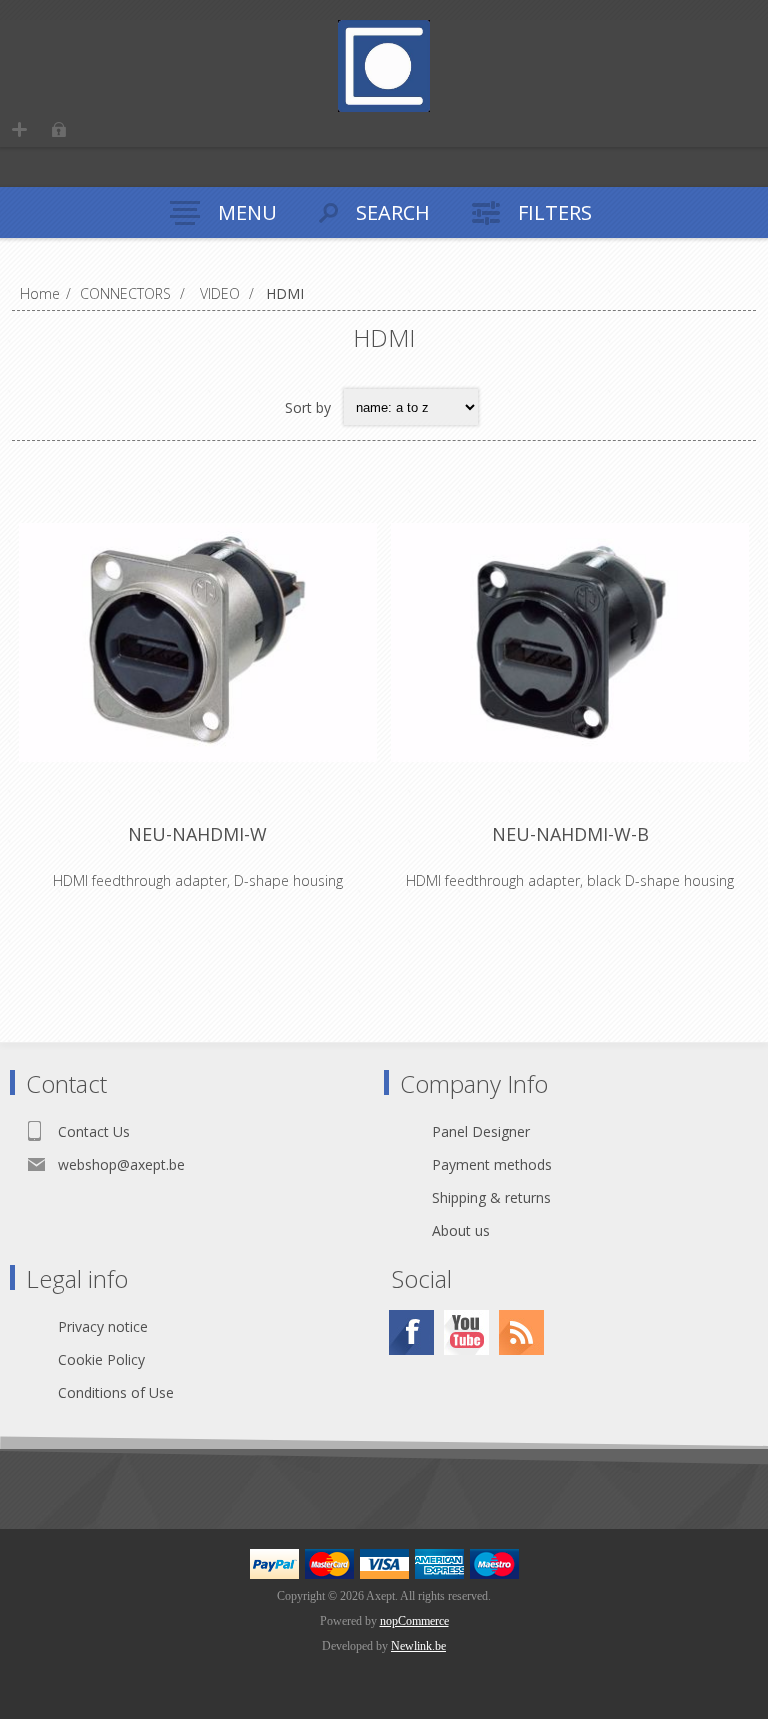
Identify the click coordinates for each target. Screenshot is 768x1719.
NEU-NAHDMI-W (197, 834)
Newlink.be (418, 1646)
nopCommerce (414, 1621)
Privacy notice (103, 1326)
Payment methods (492, 1164)
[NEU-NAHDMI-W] (198, 642)
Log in (58, 129)
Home (40, 293)
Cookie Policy (101, 1359)
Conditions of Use (116, 1392)
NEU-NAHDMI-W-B (570, 834)
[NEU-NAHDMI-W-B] (570, 642)
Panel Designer (481, 1131)
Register (19, 129)
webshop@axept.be (121, 1164)
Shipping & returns (491, 1197)
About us (461, 1230)
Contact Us (94, 1131)
